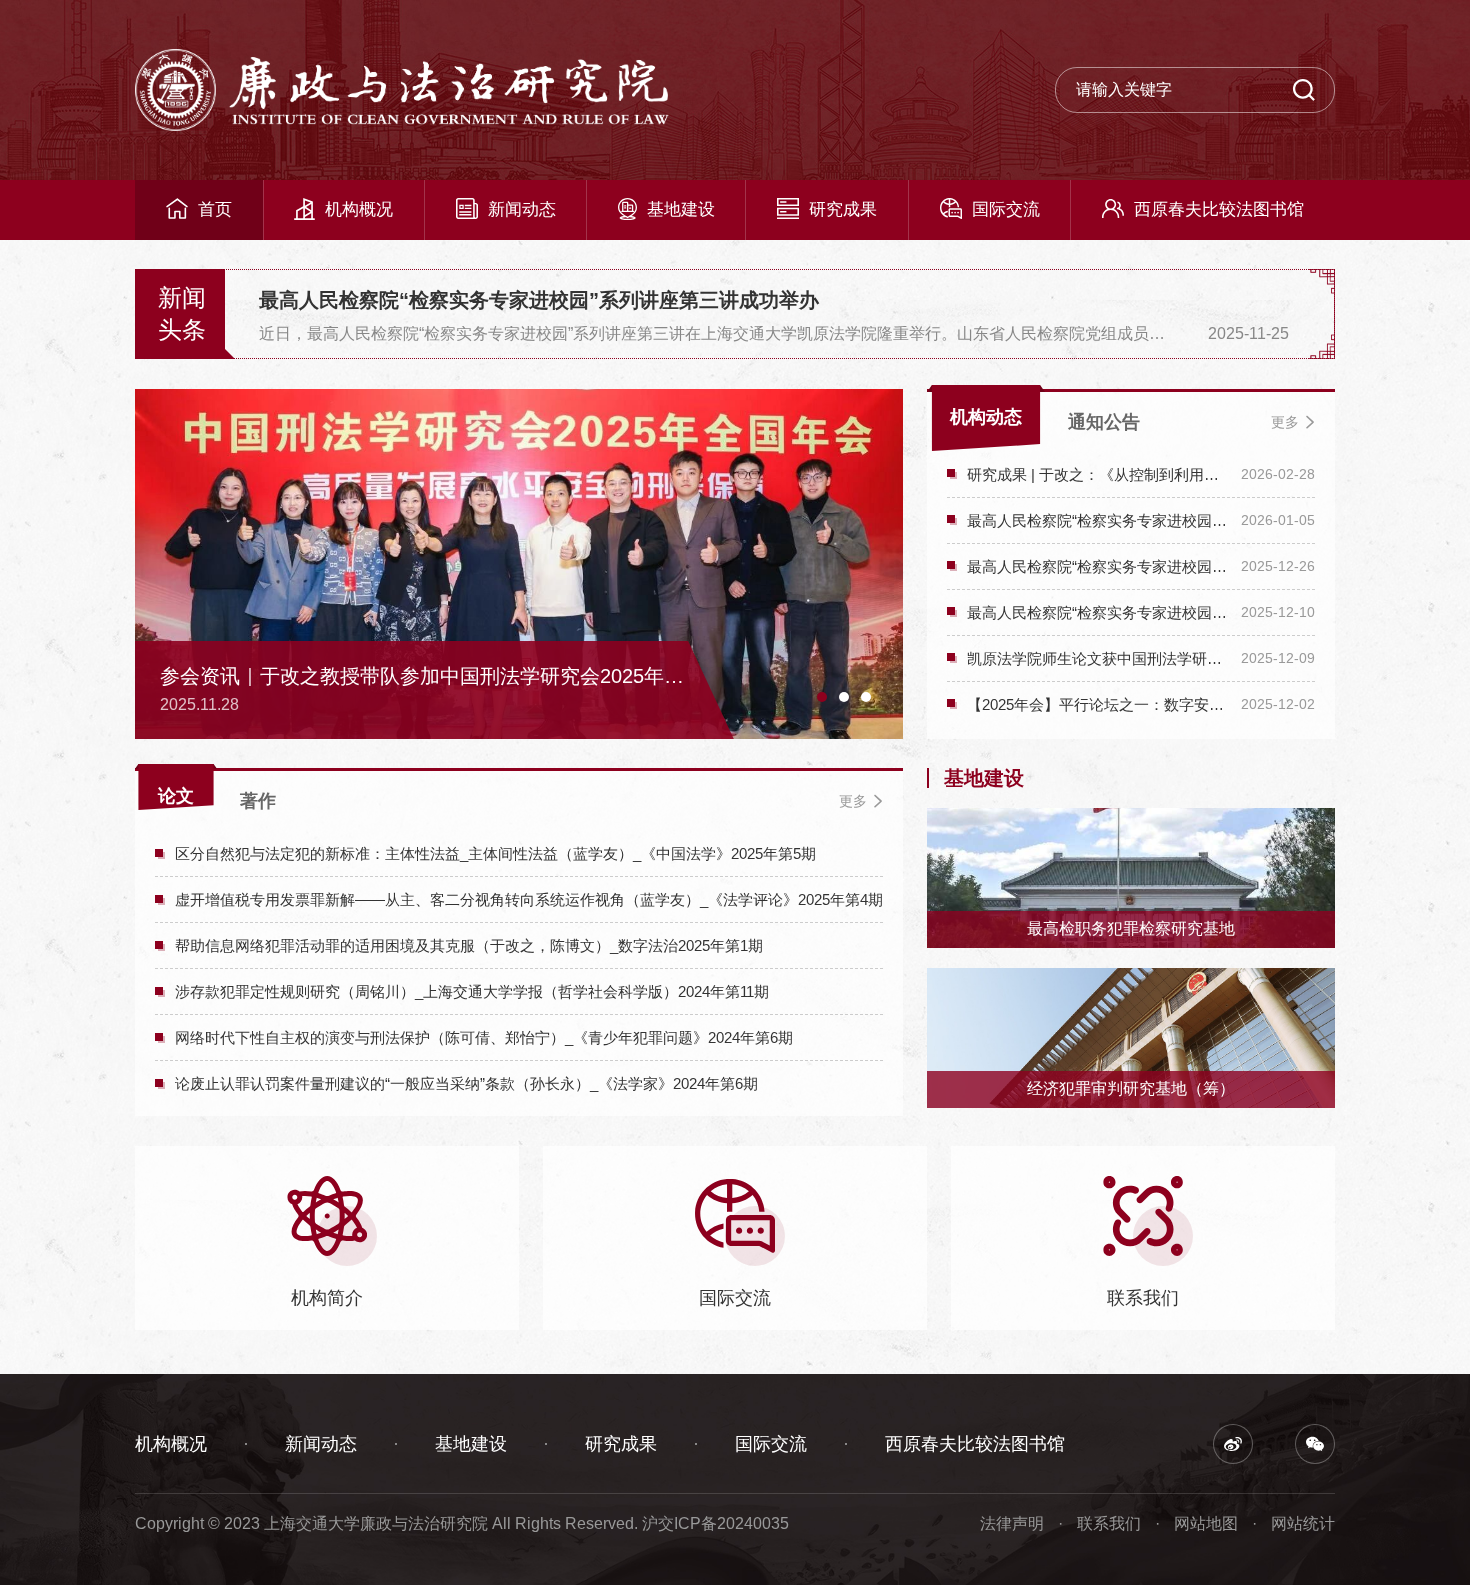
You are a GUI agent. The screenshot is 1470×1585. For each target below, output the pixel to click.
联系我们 (1109, 1523)
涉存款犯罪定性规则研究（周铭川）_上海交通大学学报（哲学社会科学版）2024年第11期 (472, 991)
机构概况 (359, 209)
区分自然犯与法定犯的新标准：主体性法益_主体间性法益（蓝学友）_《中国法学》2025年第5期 (495, 853)
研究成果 (843, 209)
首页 (215, 209)
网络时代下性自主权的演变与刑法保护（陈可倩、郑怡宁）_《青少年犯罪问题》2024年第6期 (484, 1037)
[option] (774, 314)
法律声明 (1012, 1523)
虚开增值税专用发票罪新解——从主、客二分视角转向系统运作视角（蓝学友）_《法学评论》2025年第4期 (529, 899)
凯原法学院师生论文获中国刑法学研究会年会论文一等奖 (1099, 658)
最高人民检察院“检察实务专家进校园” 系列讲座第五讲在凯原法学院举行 (1099, 566)
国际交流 (1006, 209)
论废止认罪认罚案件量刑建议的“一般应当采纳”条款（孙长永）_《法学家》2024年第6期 (466, 1083)
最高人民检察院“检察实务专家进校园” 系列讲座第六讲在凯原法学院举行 (1099, 520)
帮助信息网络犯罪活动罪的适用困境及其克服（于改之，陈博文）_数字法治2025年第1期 (469, 945)
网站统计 (1303, 1523)
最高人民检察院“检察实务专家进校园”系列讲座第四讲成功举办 (1099, 612)
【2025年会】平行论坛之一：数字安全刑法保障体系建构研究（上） (1099, 704)
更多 (1285, 422)
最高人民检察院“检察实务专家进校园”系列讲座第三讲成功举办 (539, 300)
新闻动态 (522, 209)
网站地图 (1206, 1523)
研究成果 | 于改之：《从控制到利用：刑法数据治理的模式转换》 (1099, 474)
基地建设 (681, 209)
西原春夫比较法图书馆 (1219, 209)
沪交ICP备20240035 (715, 1523)
